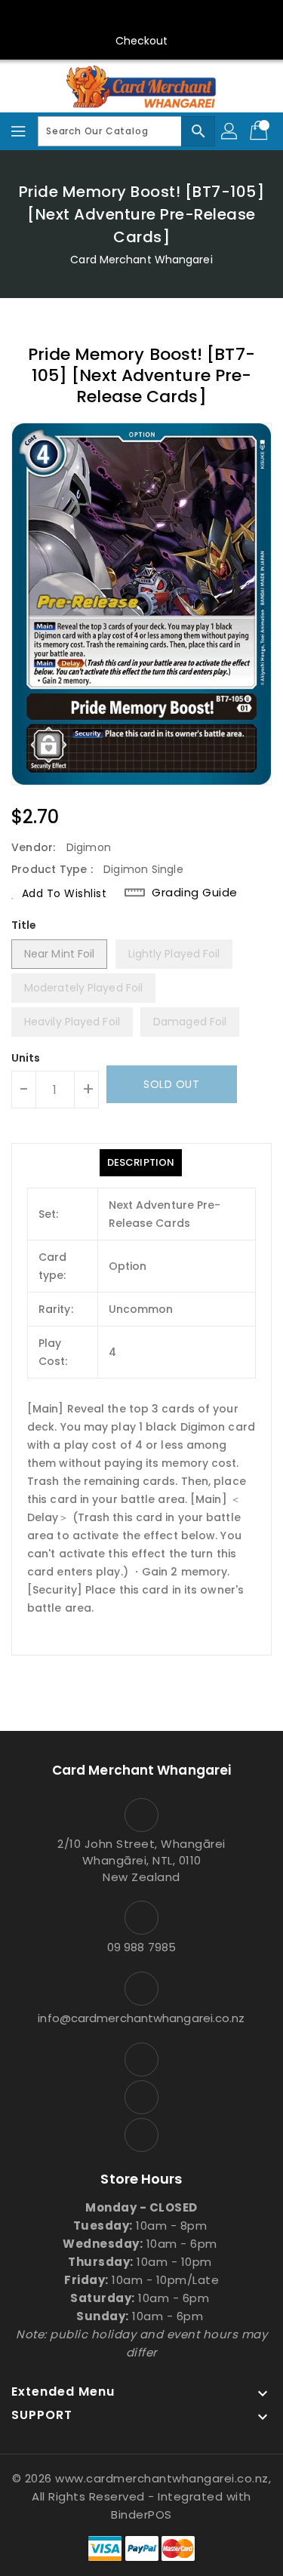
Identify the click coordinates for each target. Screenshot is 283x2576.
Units (26, 1058)
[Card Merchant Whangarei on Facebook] (112, 17)
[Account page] (230, 131)
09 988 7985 (141, 1947)
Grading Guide (195, 893)
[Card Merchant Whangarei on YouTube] (142, 17)
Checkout (142, 41)
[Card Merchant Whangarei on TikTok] (171, 17)
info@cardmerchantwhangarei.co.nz (141, 2018)
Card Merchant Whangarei (141, 260)
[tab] (141, 1163)
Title (24, 925)
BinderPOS (141, 2515)
